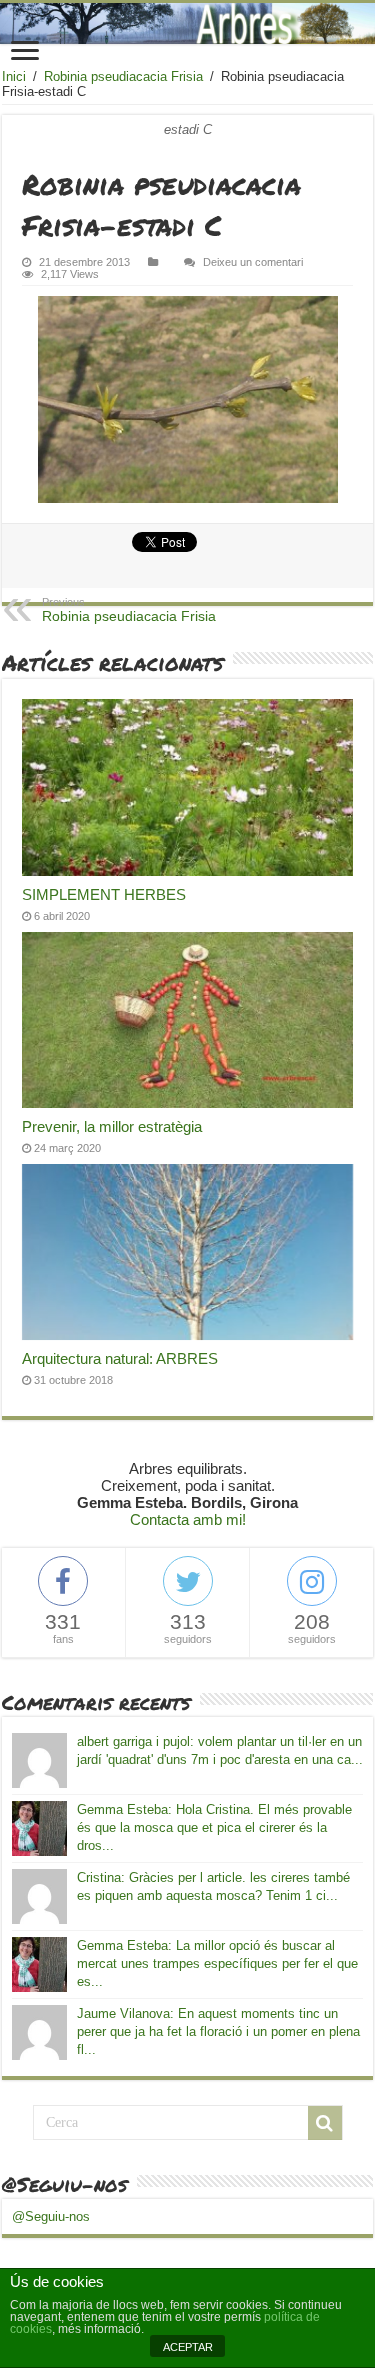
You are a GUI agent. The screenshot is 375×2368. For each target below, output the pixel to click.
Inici (14, 76)
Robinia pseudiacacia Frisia (123, 76)
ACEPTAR (188, 2347)
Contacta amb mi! (188, 1519)
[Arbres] (187, 23)
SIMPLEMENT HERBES (104, 894)
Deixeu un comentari (253, 262)
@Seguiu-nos (64, 2184)
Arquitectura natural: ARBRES (120, 1358)
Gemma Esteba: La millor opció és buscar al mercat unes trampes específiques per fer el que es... (217, 1963)
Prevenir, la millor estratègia (112, 1126)
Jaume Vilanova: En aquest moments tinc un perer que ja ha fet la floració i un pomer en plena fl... (218, 2031)
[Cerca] (325, 2123)
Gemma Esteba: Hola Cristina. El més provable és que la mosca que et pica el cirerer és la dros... (214, 1827)
